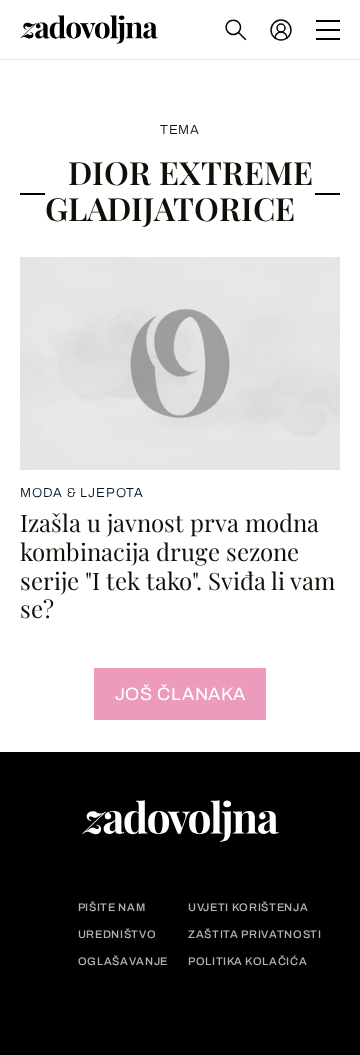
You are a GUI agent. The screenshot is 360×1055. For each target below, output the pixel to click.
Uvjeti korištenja (248, 907)
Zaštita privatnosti (255, 934)
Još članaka (180, 694)
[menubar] (283, 30)
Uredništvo (117, 934)
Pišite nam (112, 907)
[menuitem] (281, 30)
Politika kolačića (247, 961)
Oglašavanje (123, 961)
